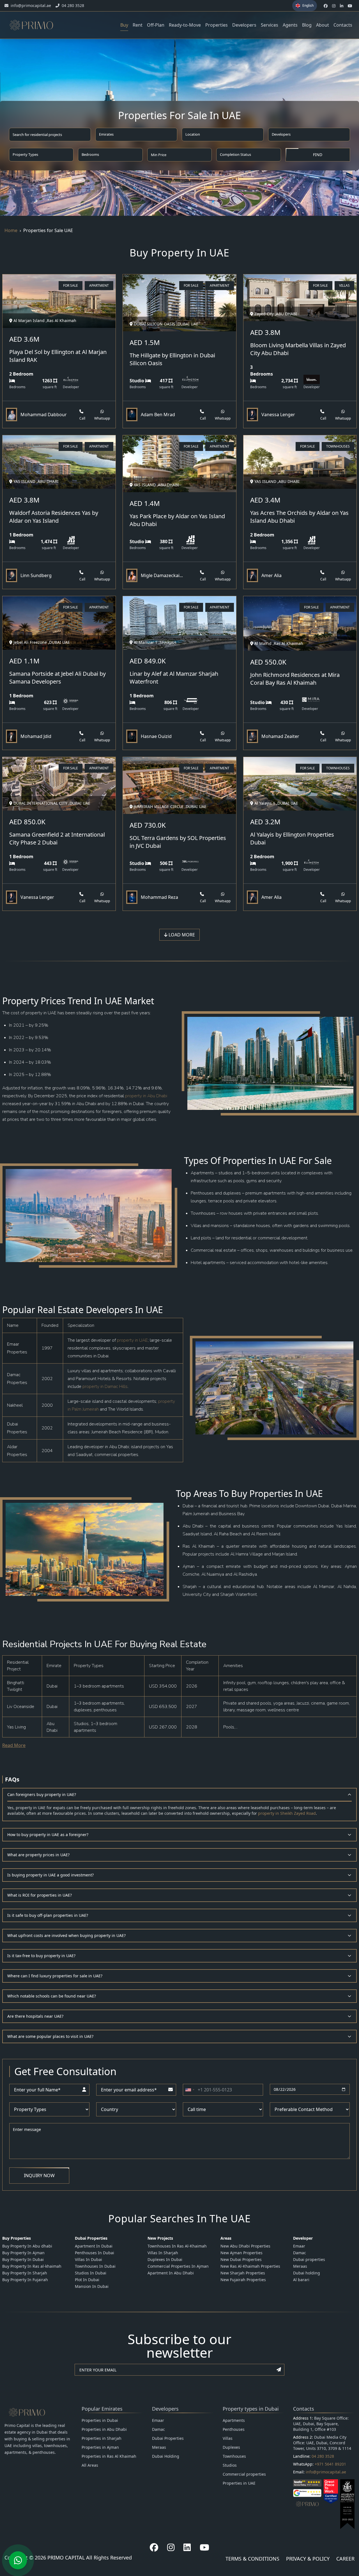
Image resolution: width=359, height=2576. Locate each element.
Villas (228, 2438)
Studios (230, 2465)
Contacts (343, 25)
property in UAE (132, 1340)
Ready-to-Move (185, 25)
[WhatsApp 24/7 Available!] (18, 2560)
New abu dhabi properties (245, 2246)
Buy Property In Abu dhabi (27, 2246)
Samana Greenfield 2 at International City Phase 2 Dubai (57, 838)
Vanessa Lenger (278, 415)
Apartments (234, 2420)
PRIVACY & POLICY (308, 2559)
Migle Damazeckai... (162, 575)
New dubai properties (241, 2259)
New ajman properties (241, 2253)
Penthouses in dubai (95, 2253)
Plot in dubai (87, 2280)
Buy (124, 25)
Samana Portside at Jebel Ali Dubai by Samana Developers (57, 678)
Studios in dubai (91, 2273)
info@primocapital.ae (326, 2472)
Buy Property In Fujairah (25, 2280)
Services (270, 25)
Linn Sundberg (36, 575)
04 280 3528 (323, 2456)
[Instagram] (171, 2547)
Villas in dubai (88, 2259)
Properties (217, 25)
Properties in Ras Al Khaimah (109, 2456)
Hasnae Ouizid (156, 736)
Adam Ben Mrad (158, 415)
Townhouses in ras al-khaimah (177, 2246)
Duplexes (231, 2447)
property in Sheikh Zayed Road (287, 1813)
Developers (244, 25)
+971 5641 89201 (330, 2464)
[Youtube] (204, 2547)
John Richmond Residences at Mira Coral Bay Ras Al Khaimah (295, 679)
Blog (307, 25)
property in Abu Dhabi (146, 1096)
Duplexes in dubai (165, 2259)
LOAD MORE (181, 935)
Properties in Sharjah (102, 2438)
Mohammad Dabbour (44, 415)
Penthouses (234, 2429)
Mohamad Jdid (36, 736)
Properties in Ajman (100, 2447)
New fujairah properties (243, 2280)
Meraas (300, 2266)
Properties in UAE (239, 2483)
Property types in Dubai (251, 2409)
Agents (290, 25)
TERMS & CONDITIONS (252, 2559)
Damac (300, 2253)
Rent (138, 25)
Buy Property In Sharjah (25, 2273)
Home (11, 230)
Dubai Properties (168, 2438)
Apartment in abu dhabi (171, 2273)
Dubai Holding (166, 2456)
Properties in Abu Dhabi (104, 2429)
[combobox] (190, 2090)
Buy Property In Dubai (23, 2259)
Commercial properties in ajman (178, 2266)
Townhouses (234, 2456)
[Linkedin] (187, 2547)
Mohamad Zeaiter (280, 736)
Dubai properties (309, 2259)
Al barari (301, 2280)
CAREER (345, 2559)
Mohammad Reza (159, 897)
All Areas (90, 2465)
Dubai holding (307, 2273)
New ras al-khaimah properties (250, 2266)
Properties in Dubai (100, 2420)
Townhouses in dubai (95, 2266)
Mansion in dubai (92, 2286)
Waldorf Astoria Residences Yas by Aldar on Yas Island (54, 517)
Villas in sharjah (163, 2253)
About (323, 25)
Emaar (299, 2246)
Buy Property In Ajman (23, 2253)
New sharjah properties (243, 2273)
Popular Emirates (102, 2409)
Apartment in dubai (94, 2246)
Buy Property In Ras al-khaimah (32, 2266)
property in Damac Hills (105, 1387)
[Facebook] (154, 2547)
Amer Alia (271, 575)
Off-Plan (156, 25)
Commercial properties (244, 2474)
